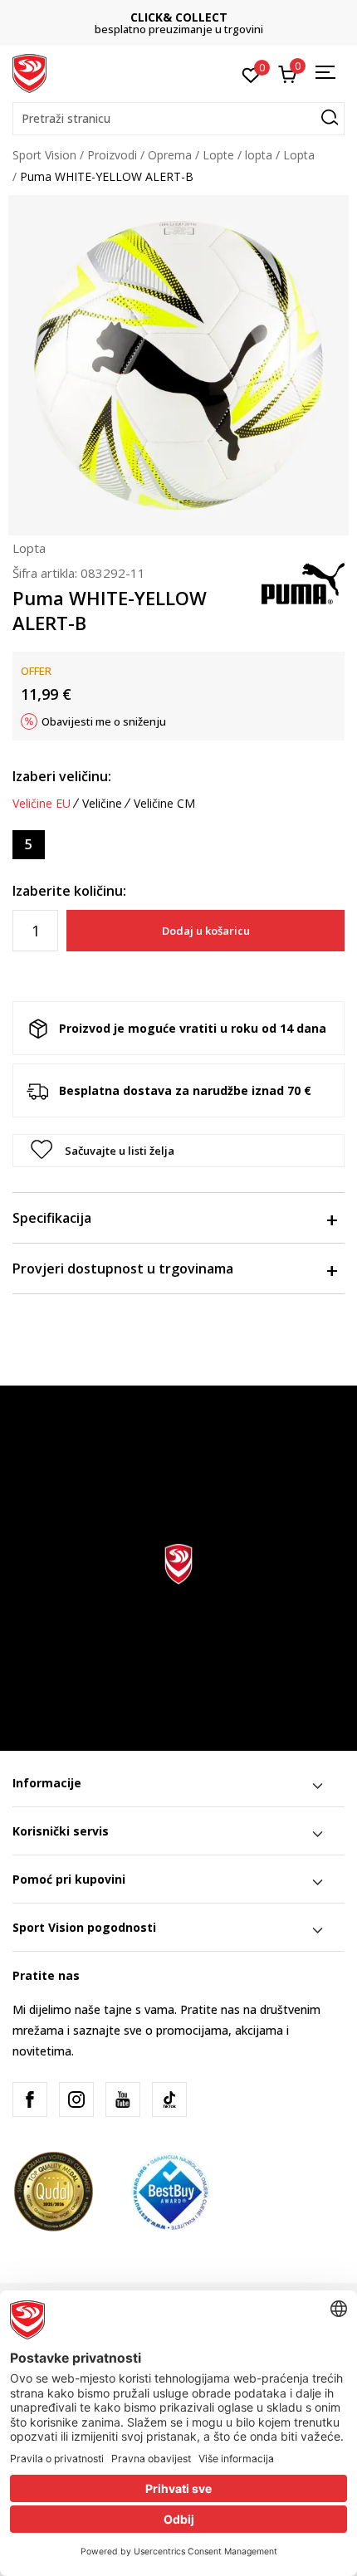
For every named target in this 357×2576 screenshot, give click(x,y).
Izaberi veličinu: (62, 776)
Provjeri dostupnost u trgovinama (123, 1268)
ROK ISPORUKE (214, 17)
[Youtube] (123, 2099)
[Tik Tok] (169, 2099)
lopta (259, 155)
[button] (178, 119)
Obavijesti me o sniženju (104, 721)
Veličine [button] (102, 804)
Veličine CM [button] (164, 804)
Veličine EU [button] (42, 804)
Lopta (299, 155)
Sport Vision (44, 155)
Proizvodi (112, 155)
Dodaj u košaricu (206, 931)
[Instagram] (76, 2099)
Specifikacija (52, 1218)
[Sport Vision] (29, 72)
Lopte (218, 155)
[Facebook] (30, 2099)
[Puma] (303, 582)
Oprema (170, 155)
